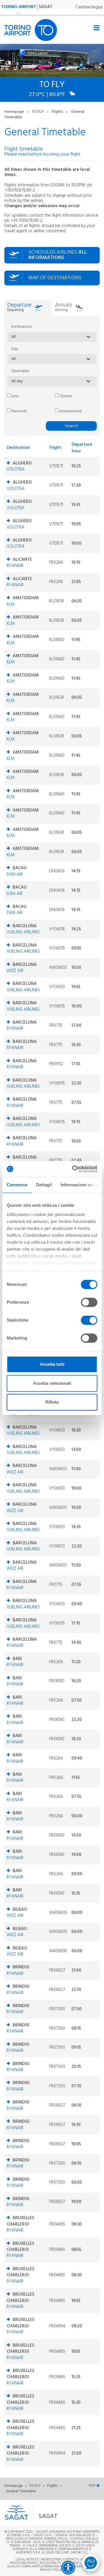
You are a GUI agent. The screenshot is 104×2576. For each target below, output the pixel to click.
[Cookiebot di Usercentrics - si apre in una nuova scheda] (73, 1169)
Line (15, 396)
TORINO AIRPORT (19, 7)
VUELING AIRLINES (23, 932)
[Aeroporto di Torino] (31, 30)
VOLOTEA (16, 469)
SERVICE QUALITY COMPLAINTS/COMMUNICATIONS (51, 2565)
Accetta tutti (52, 1364)
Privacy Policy (52, 2570)
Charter (65, 396)
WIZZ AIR (15, 971)
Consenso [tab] (17, 1185)
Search (71, 426)
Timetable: (21, 371)
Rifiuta (52, 1402)
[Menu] (96, 28)
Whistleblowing (23, 2563)
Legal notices (27, 2560)
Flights (58, 112)
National (19, 411)
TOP (92, 2486)
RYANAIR (15, 566)
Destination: (22, 327)
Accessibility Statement (60, 2563)
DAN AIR (15, 874)
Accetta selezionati (52, 1383)
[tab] (28, 308)
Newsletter (51, 2560)
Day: (15, 349)
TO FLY (38, 112)
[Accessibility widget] (68, 2568)
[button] (45, 2513)
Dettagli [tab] (44, 1185)
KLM (11, 604)
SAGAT (46, 7)
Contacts (71, 2560)
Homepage (15, 112)
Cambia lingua (89, 7)
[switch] (89, 1302)
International (70, 411)
